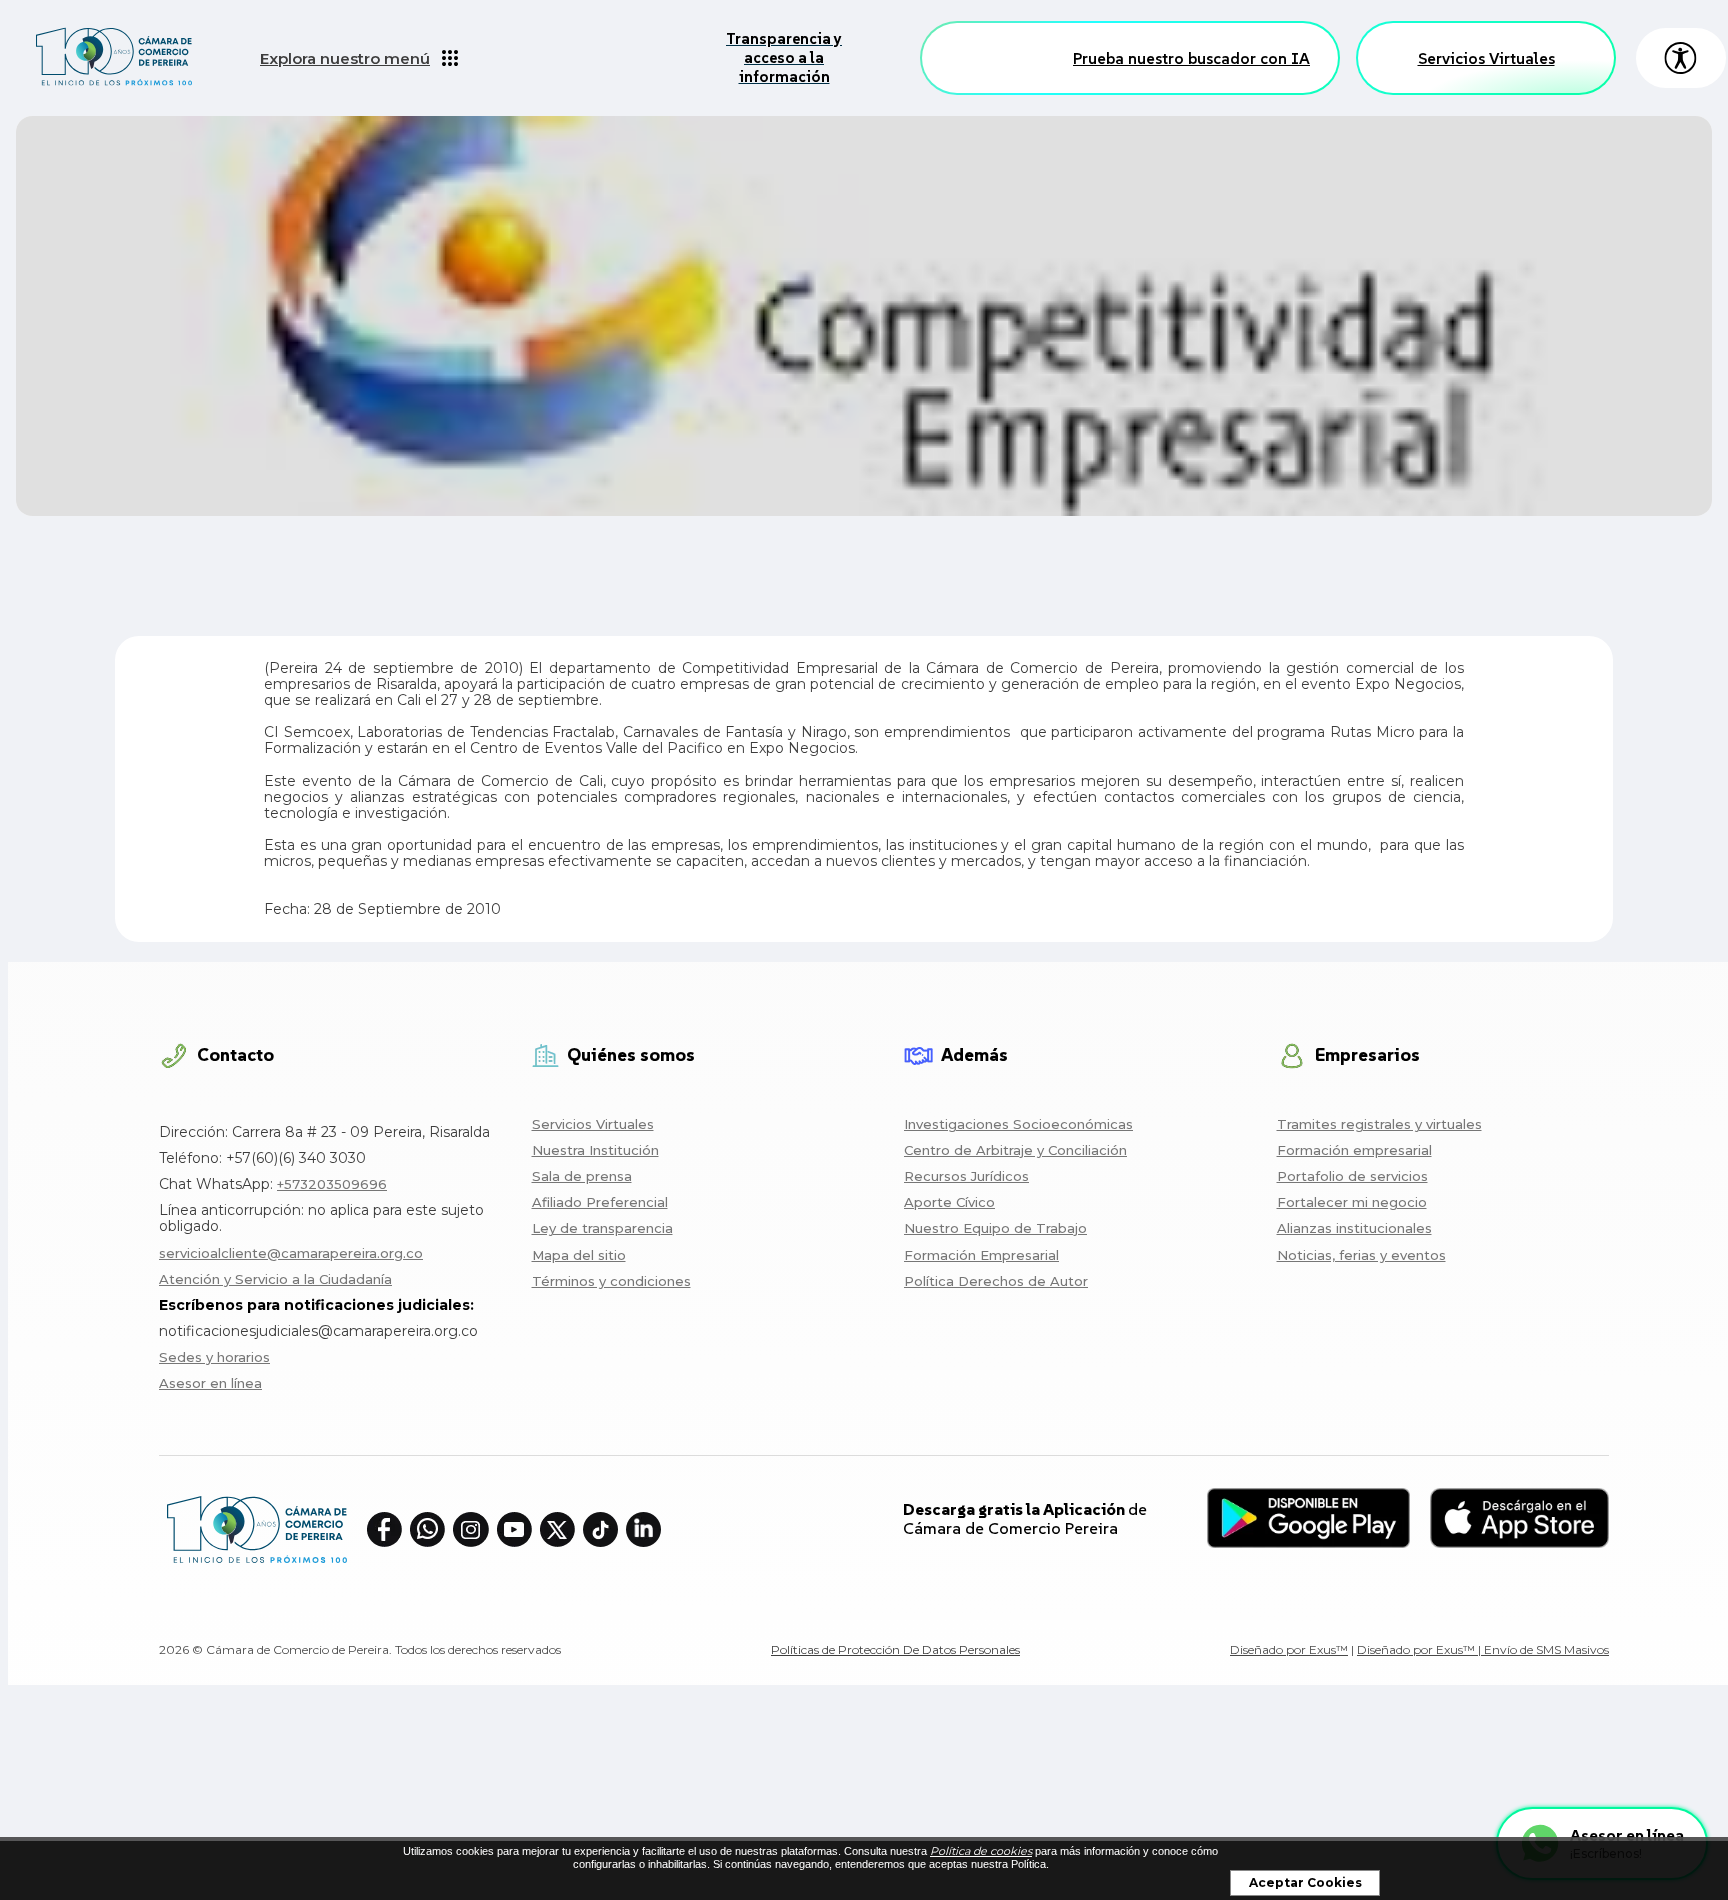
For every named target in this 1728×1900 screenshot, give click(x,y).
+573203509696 (332, 1184)
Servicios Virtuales (1486, 58)
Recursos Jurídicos (966, 1176)
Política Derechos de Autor (996, 1281)
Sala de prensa (582, 1176)
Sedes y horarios (214, 1357)
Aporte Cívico (949, 1202)
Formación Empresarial (981, 1255)
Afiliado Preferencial (600, 1202)
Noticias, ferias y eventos (1361, 1255)
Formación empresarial (1354, 1150)
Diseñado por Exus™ (1289, 1649)
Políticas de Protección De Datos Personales (895, 1649)
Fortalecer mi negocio (1352, 1202)
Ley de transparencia (602, 1228)
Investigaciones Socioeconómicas (1018, 1124)
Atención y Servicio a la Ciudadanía (275, 1279)
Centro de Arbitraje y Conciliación (1015, 1150)
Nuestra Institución (595, 1150)
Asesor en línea (210, 1383)
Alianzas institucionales (1354, 1228)
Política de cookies (981, 1851)
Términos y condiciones (611, 1281)
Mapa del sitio (579, 1255)
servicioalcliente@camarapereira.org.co (291, 1253)
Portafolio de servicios (1352, 1176)
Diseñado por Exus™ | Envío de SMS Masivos (1483, 1649)
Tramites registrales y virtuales (1379, 1124)
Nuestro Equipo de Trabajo (995, 1228)
